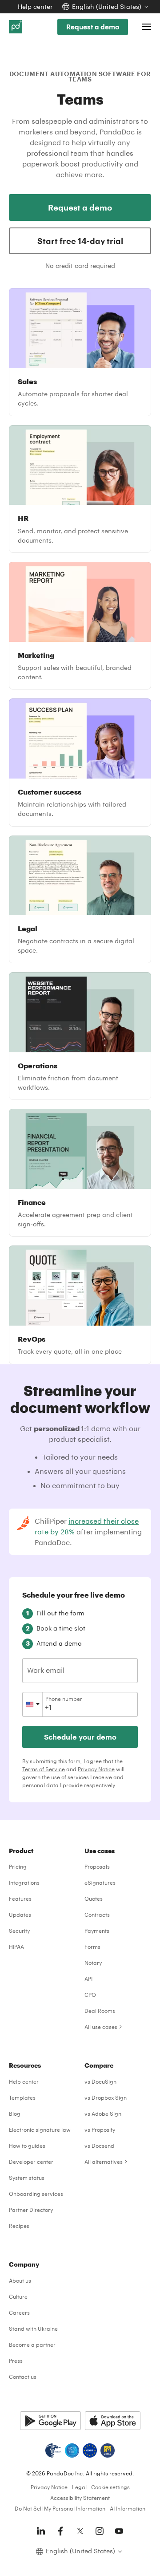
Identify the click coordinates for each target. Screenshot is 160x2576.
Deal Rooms (100, 2011)
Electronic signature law (40, 2130)
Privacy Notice (96, 1769)
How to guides (27, 2146)
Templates (22, 2097)
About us (20, 2280)
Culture (18, 2296)
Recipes (19, 2226)
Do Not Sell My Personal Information (60, 2508)
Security (19, 1931)
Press (16, 2361)
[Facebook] (60, 2531)
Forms (92, 1947)
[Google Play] (50, 2421)
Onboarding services (36, 2194)
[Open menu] (147, 27)
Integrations (24, 1882)
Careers (19, 2312)
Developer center (31, 2162)
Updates (20, 1915)
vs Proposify (100, 2130)
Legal (79, 2487)
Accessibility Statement (80, 2498)
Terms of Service (44, 1769)
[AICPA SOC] (72, 2450)
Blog (15, 2114)
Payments (97, 1931)
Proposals (97, 1866)
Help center (35, 6)
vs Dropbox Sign (106, 2097)
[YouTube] (119, 2531)
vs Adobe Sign (103, 2114)
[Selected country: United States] (33, 1704)
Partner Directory (31, 2210)
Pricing (18, 1866)
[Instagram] (100, 2531)
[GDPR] (90, 2450)
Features (20, 1899)
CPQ (90, 1995)
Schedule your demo (80, 1737)
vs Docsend (99, 2146)
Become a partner (32, 2345)
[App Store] (113, 2421)
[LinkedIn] (41, 2531)
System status (27, 2178)
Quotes (94, 1899)
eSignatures (100, 1882)
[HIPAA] (53, 2450)
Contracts (97, 1915)
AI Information (128, 2508)
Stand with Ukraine (33, 2329)
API (88, 1979)
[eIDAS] (108, 2450)
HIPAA (16, 1947)
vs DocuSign (100, 2081)
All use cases (101, 2027)
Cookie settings (110, 2487)
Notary (93, 1963)
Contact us (23, 2377)
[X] (80, 2531)
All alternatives (104, 2162)
